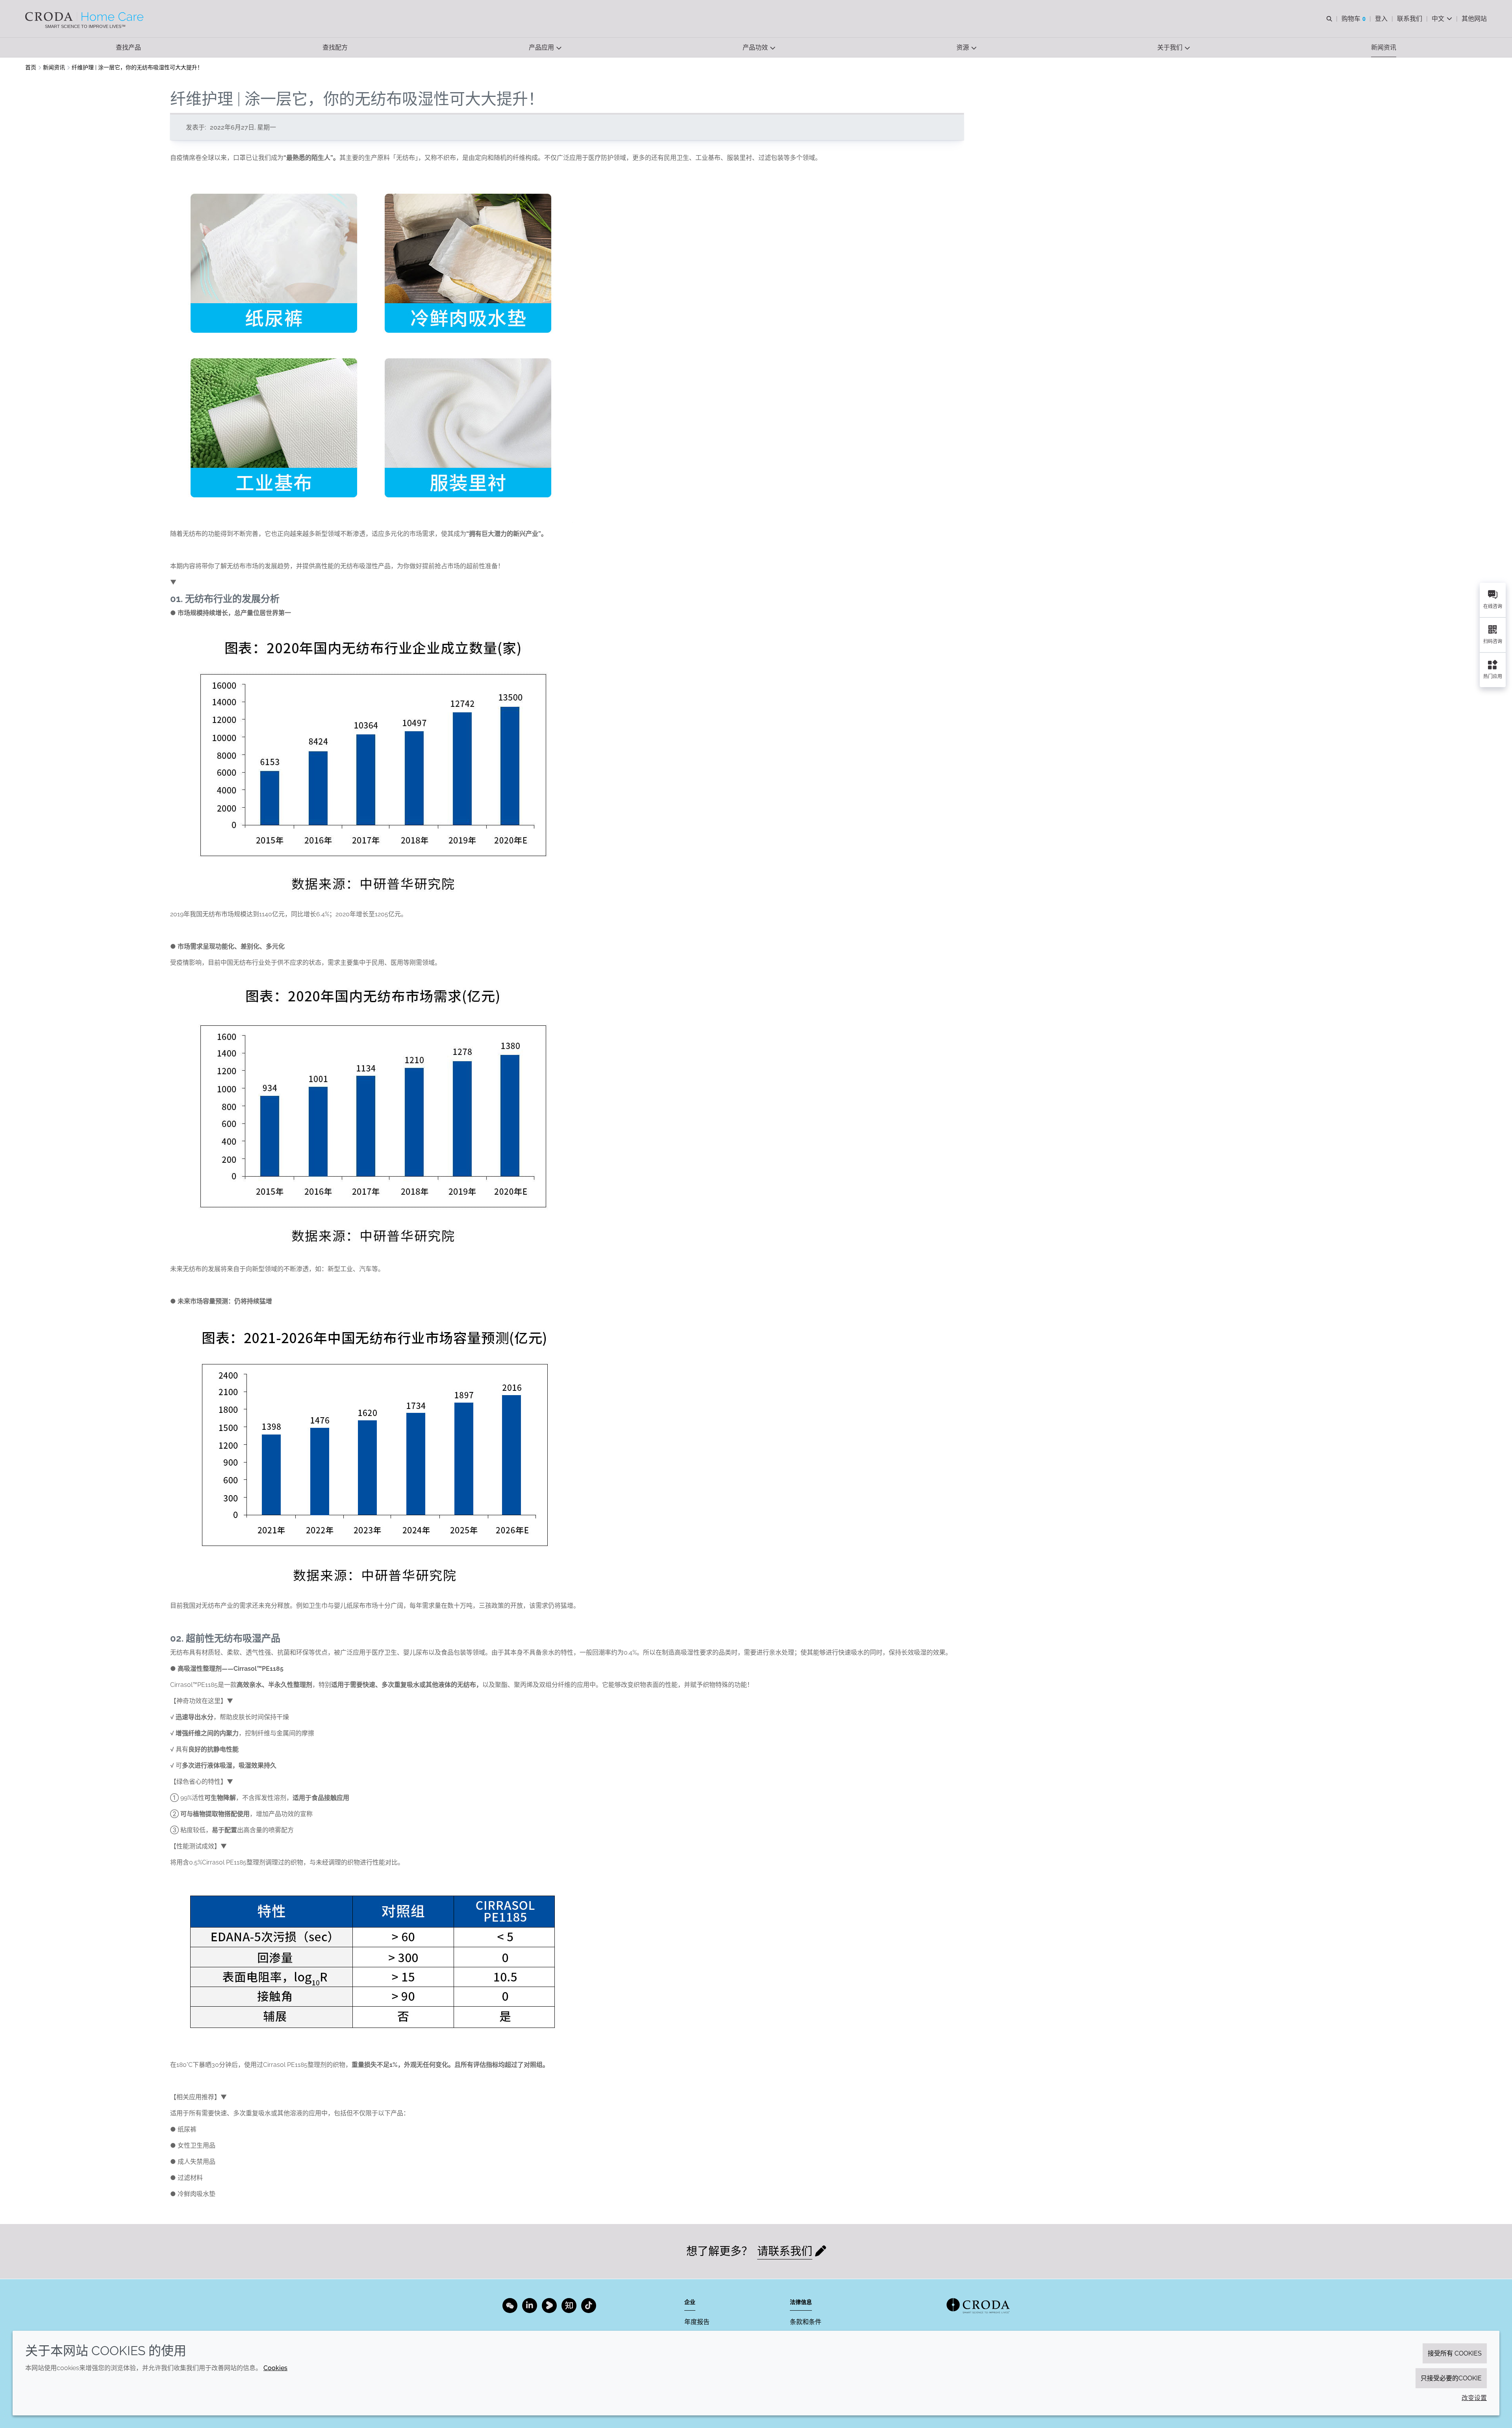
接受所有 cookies (1455, 2353)
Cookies (275, 2368)
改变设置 (1474, 2398)
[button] (128, 47)
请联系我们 (785, 2251)
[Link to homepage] (978, 2306)
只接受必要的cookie (1451, 2378)
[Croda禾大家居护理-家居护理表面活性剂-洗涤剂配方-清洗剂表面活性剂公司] (85, 17)
